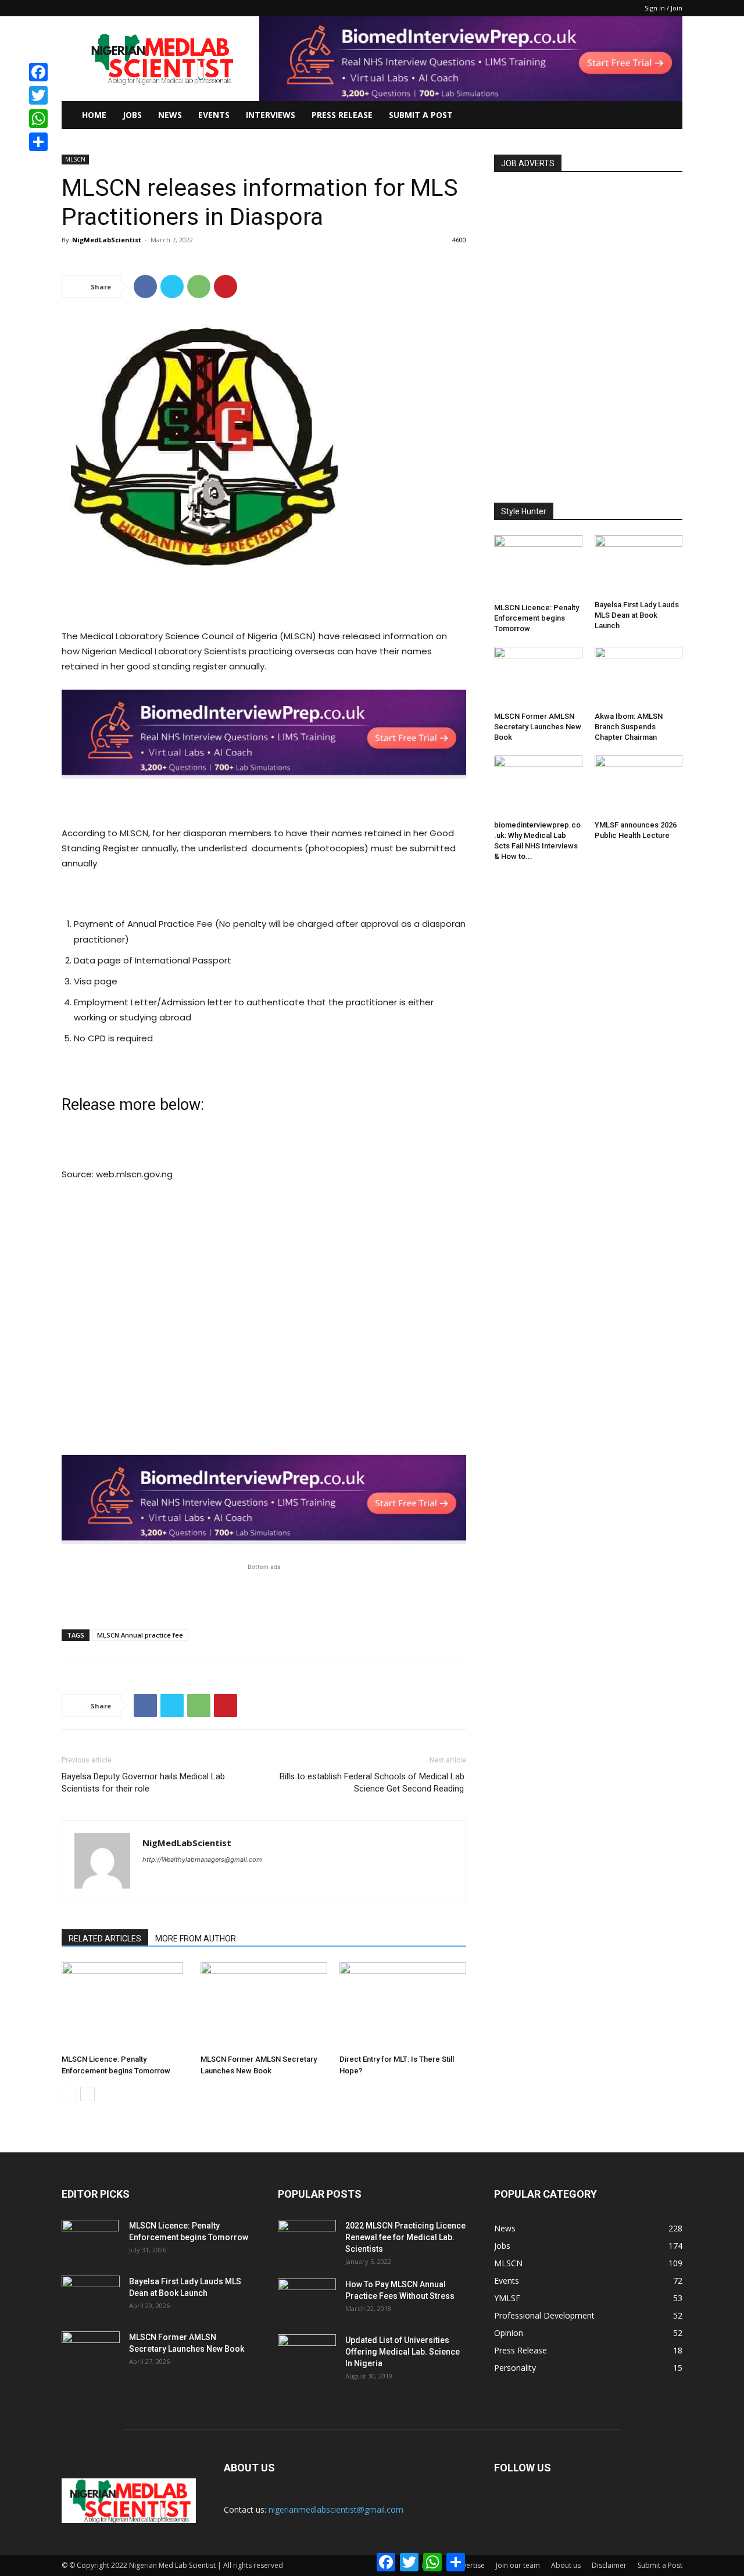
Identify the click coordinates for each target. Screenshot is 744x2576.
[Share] (38, 142)
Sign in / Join (663, 8)
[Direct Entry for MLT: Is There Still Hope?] (403, 2006)
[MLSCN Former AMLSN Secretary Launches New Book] (264, 2006)
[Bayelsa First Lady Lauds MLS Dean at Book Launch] (639, 565)
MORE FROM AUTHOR (196, 1939)
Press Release (342, 115)
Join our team (518, 2565)
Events (214, 115)
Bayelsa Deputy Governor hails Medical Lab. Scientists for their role (144, 1783)
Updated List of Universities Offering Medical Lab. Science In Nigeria (403, 2352)
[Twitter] (172, 286)
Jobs (132, 115)
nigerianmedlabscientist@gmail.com (336, 2509)
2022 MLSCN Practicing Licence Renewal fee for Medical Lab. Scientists (405, 2237)
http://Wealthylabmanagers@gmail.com (202, 1860)
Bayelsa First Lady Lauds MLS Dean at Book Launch (637, 615)
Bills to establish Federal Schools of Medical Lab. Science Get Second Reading (373, 1783)
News (170, 115)
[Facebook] (145, 286)
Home (94, 115)
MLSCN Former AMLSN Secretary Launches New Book (538, 727)
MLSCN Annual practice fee (140, 1635)
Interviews (271, 115)
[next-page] (87, 2094)
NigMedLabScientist (107, 240)
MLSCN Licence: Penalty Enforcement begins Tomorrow (536, 618)
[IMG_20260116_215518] (264, 788)
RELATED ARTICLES (105, 1939)
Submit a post (421, 115)
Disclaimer (609, 2565)
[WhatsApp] (199, 286)
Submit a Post (660, 2565)
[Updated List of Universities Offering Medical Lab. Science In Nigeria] (307, 2355)
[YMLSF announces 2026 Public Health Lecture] (639, 786)
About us (566, 2565)
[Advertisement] (264, 599)
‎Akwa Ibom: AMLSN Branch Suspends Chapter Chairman (629, 727)
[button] (668, 116)
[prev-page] (69, 2094)
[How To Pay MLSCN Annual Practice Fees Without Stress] (307, 2299)
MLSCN (75, 159)
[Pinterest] (226, 286)
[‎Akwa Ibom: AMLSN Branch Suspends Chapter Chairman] (639, 677)
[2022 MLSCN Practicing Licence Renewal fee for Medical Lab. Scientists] (307, 2240)
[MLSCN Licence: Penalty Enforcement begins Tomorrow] (125, 2006)
